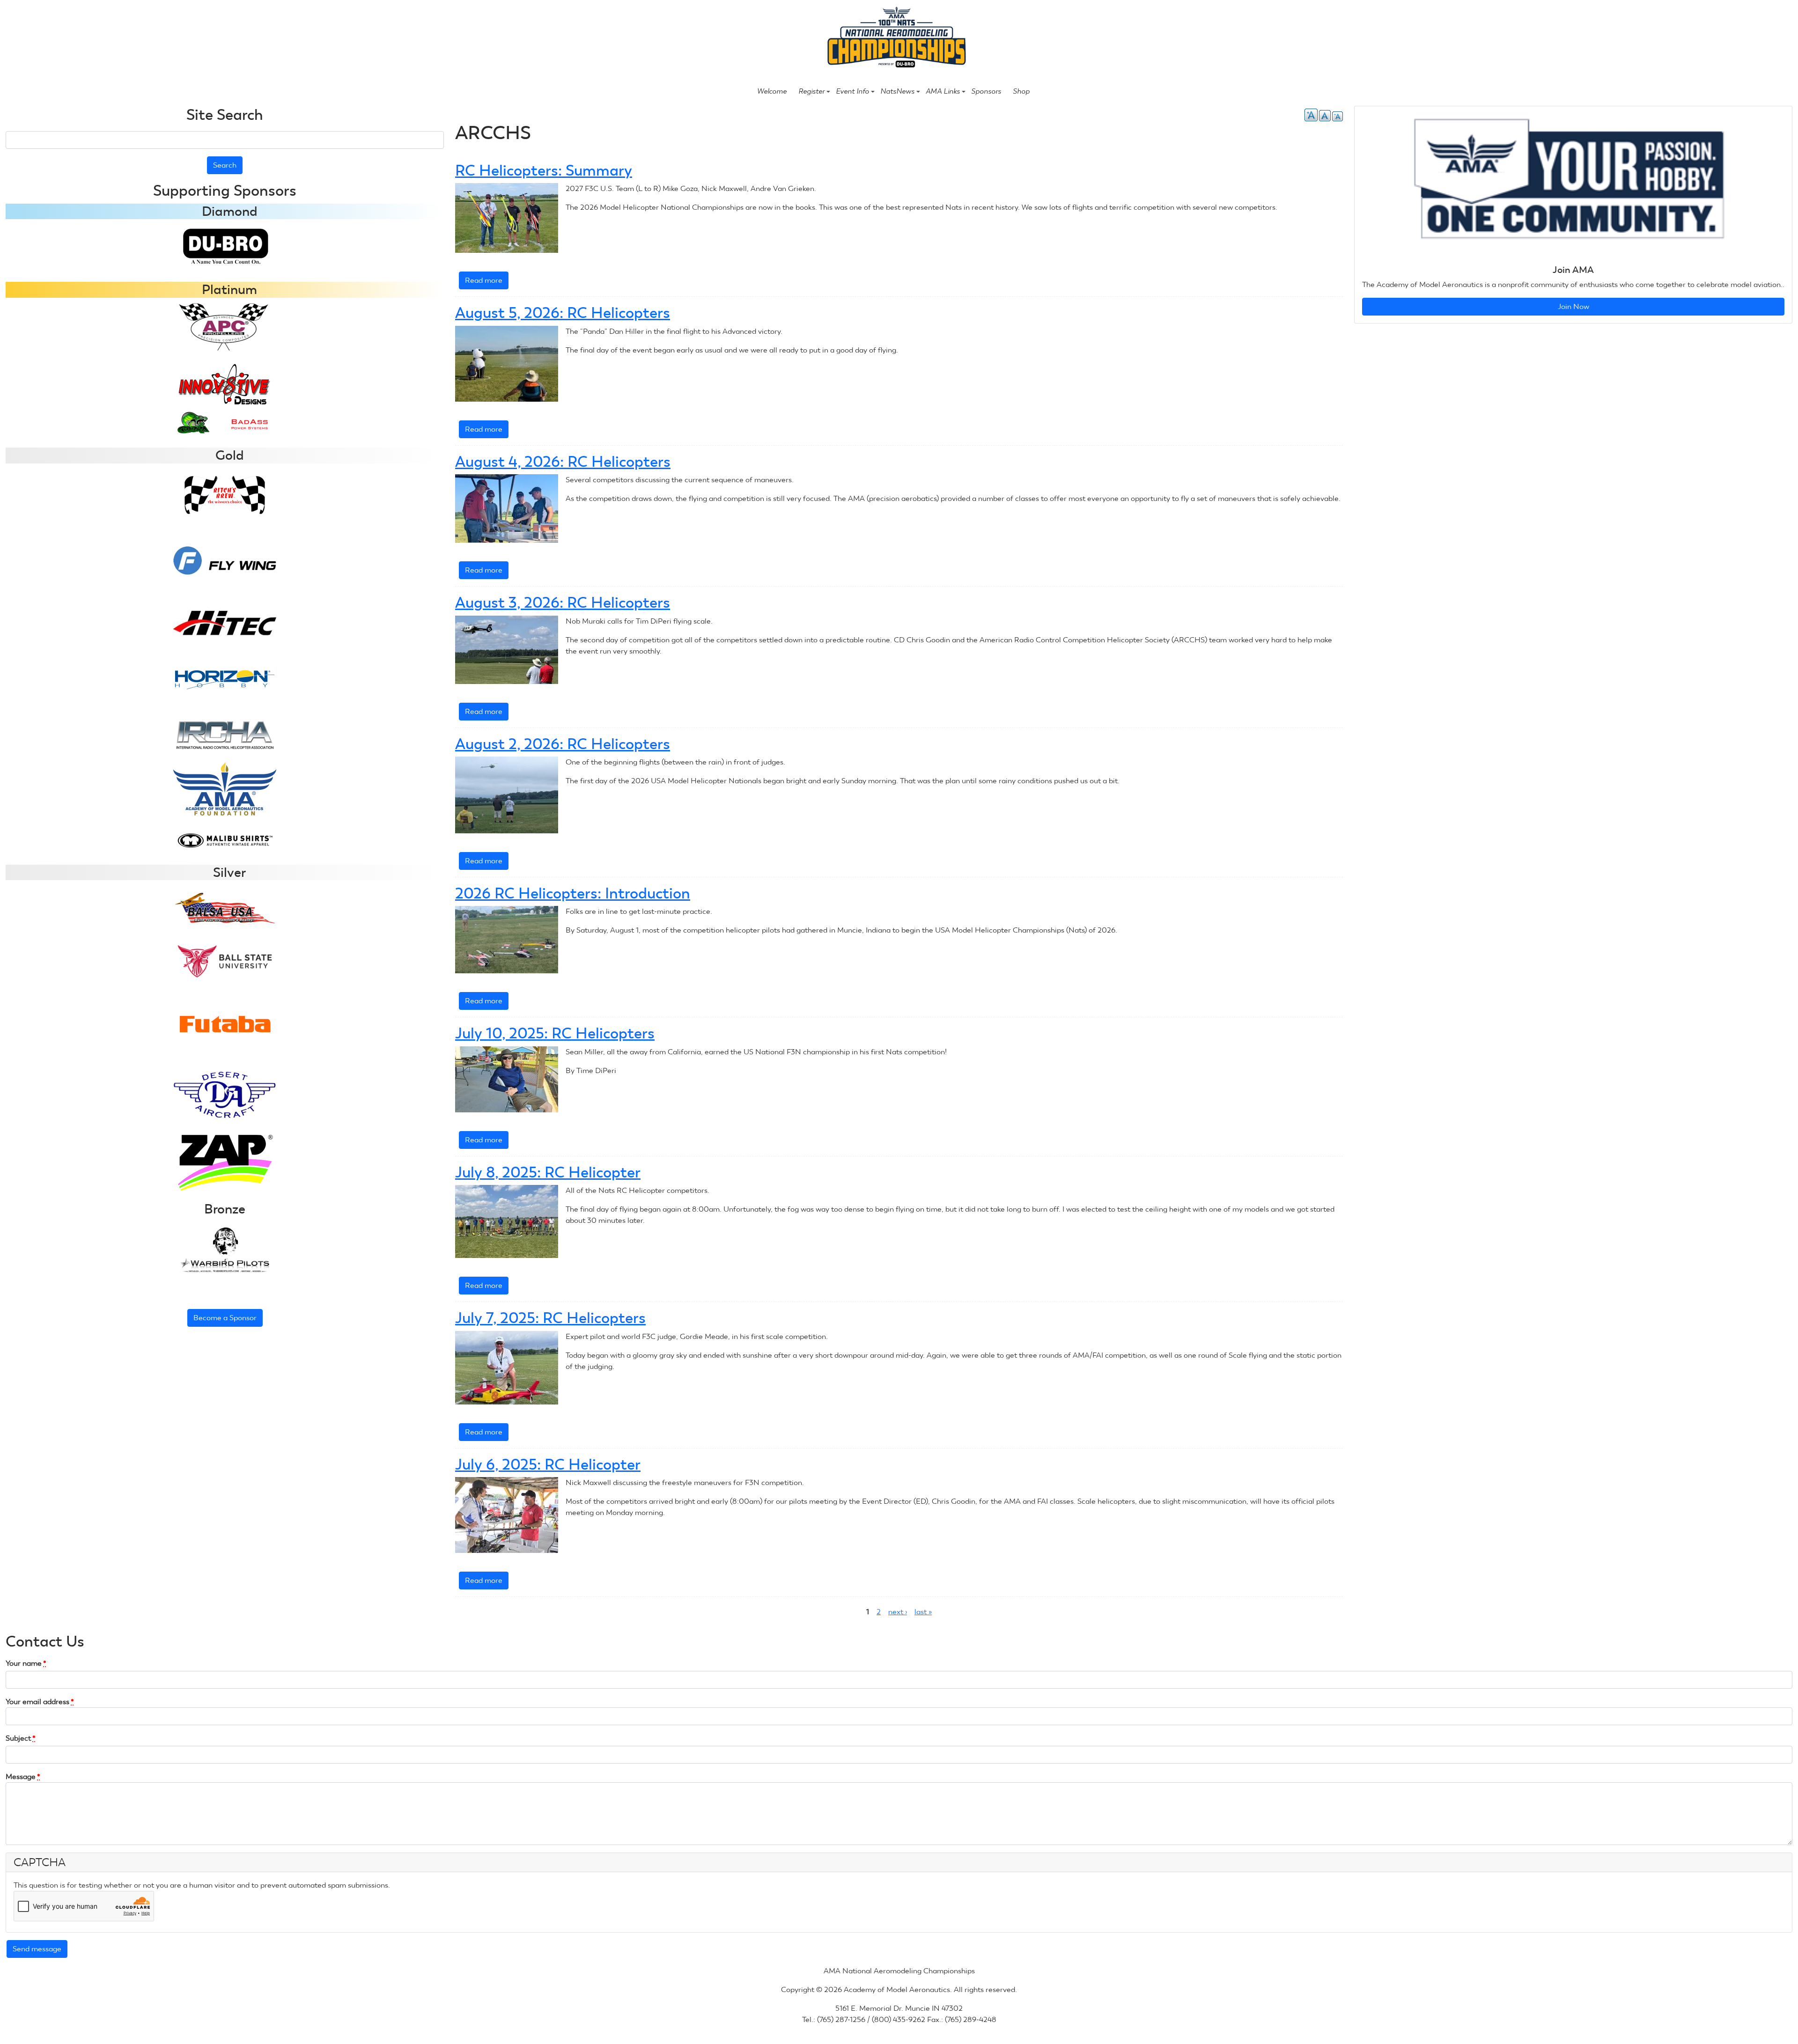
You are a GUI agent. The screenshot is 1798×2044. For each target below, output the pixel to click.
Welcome (772, 91)
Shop (1021, 91)
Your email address (40, 1702)
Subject (21, 1738)
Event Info (852, 91)
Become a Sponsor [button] (225, 1318)
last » (923, 1612)
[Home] (895, 38)
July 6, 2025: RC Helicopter (548, 1464)
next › (898, 1612)
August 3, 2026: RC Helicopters (563, 603)
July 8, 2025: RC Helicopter (548, 1172)
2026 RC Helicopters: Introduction (573, 893)
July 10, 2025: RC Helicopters (555, 1033)
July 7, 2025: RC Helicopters (550, 1318)
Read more (487, 283)
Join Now (1573, 306)
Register (811, 91)
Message (23, 1776)
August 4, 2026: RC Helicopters (563, 462)
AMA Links (943, 91)
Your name (26, 1663)
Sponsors (986, 91)
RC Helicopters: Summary (544, 170)
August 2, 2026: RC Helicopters (563, 744)
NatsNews (897, 91)
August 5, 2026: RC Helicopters (563, 313)
